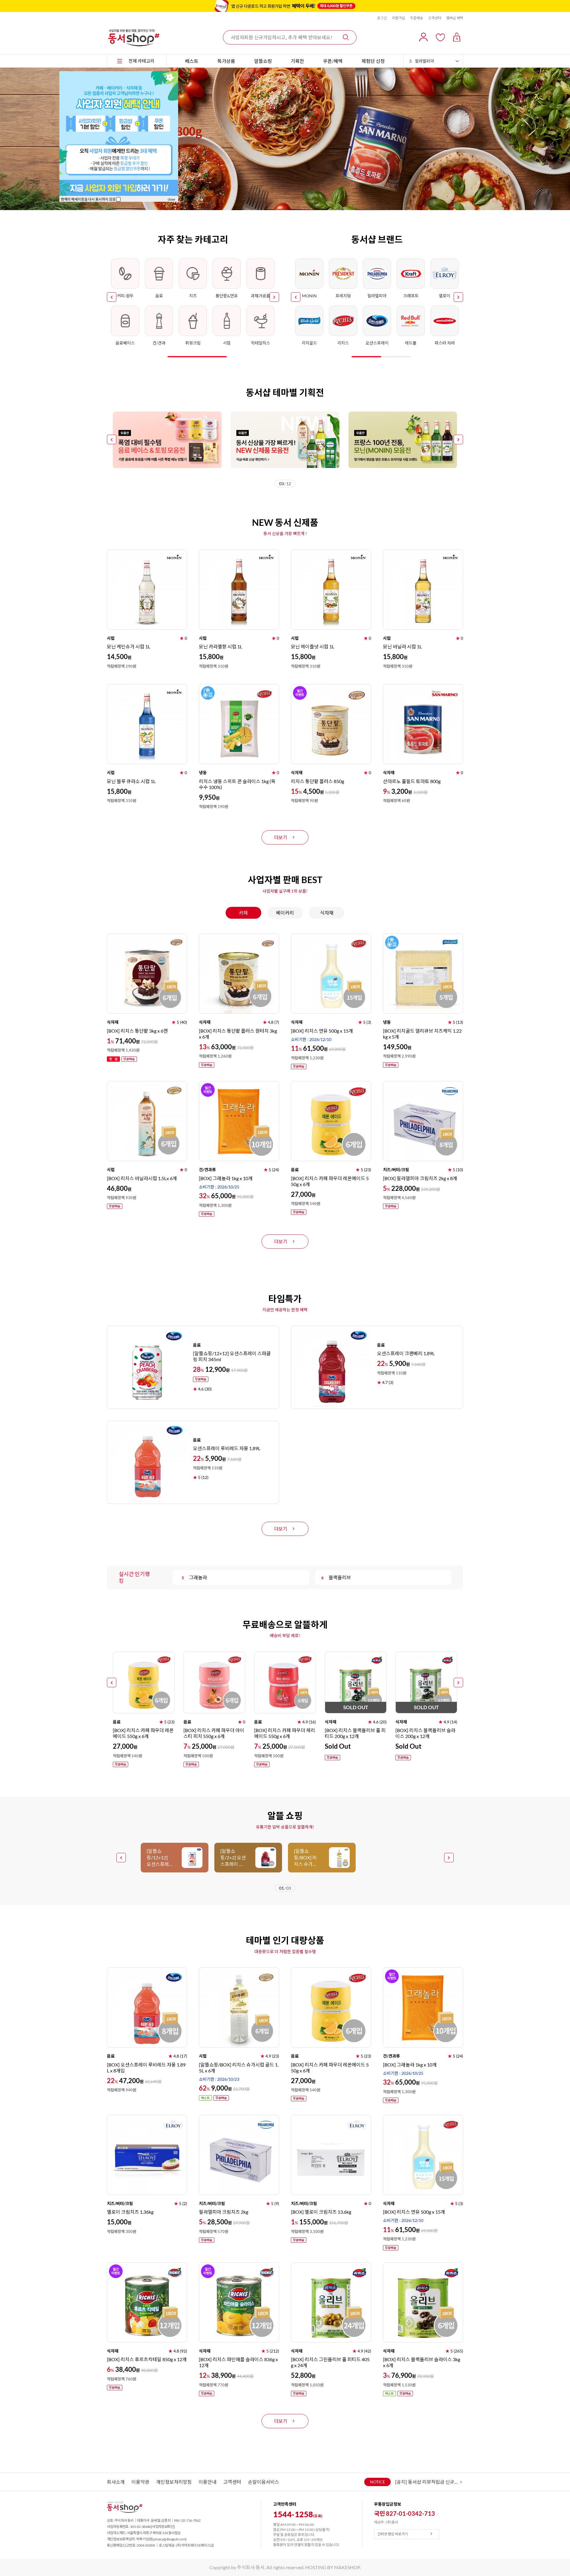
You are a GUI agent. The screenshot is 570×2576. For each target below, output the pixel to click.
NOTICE (377, 2482)
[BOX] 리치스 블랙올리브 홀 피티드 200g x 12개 (355, 1733)
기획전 (297, 61)
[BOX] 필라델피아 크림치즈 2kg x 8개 (420, 1178)
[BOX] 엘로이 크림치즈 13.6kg (321, 2212)
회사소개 (116, 2482)
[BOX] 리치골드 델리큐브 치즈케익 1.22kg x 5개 (422, 1034)
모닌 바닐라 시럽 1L (402, 646)
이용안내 (208, 2482)
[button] (112, 297)
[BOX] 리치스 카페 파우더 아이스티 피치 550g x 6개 (214, 1733)
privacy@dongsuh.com (170, 2539)
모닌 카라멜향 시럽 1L (221, 646)
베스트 (192, 61)
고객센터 (435, 18)
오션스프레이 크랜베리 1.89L (406, 1353)
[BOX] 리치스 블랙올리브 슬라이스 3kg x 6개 (422, 2362)
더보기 (281, 837)
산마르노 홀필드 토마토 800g (412, 781)
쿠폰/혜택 (333, 61)
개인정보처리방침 (174, 2482)
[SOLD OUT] (356, 1654)
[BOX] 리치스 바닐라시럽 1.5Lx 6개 (142, 1178)
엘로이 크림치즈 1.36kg (130, 2212)
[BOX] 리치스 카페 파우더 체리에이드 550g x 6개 (285, 1733)
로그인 (382, 18)
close (171, 199)
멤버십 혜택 (455, 18)
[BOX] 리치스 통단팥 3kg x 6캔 (137, 1031)
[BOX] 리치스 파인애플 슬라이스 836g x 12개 (238, 2362)
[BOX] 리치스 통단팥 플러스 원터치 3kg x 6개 (238, 1034)
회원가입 (398, 18)
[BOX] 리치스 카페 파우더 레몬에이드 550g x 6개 (330, 1181)
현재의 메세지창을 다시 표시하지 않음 (88, 199)
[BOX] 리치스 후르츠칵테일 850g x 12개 (147, 2359)
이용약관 (140, 2482)
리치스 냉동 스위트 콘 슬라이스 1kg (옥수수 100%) (237, 784)
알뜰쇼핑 (263, 61)
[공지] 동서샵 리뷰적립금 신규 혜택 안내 (427, 2482)
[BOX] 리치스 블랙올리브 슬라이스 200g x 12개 (425, 1733)
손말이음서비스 (263, 2482)
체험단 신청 (373, 61)
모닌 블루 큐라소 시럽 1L (131, 781)
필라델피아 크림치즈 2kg (224, 2212)
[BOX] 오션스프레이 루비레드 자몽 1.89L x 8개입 (146, 2068)
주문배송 (417, 18)
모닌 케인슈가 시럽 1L (129, 646)
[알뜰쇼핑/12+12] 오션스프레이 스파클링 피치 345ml (232, 1356)
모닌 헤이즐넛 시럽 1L (313, 646)
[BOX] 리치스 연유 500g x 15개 (322, 1031)
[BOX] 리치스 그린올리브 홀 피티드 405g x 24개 (330, 2362)
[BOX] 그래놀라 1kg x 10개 (226, 1178)
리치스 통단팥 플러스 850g (318, 781)
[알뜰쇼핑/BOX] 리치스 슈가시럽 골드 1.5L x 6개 (239, 2068)
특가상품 (226, 61)
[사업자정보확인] (163, 2527)
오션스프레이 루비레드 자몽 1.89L (227, 1448)
